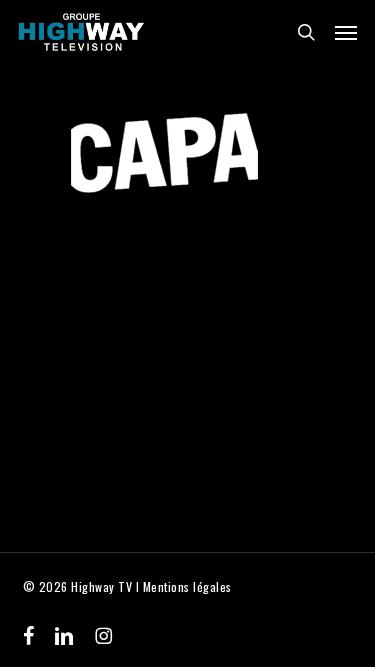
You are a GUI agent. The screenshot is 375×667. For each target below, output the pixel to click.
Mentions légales (187, 586)
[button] (346, 32)
